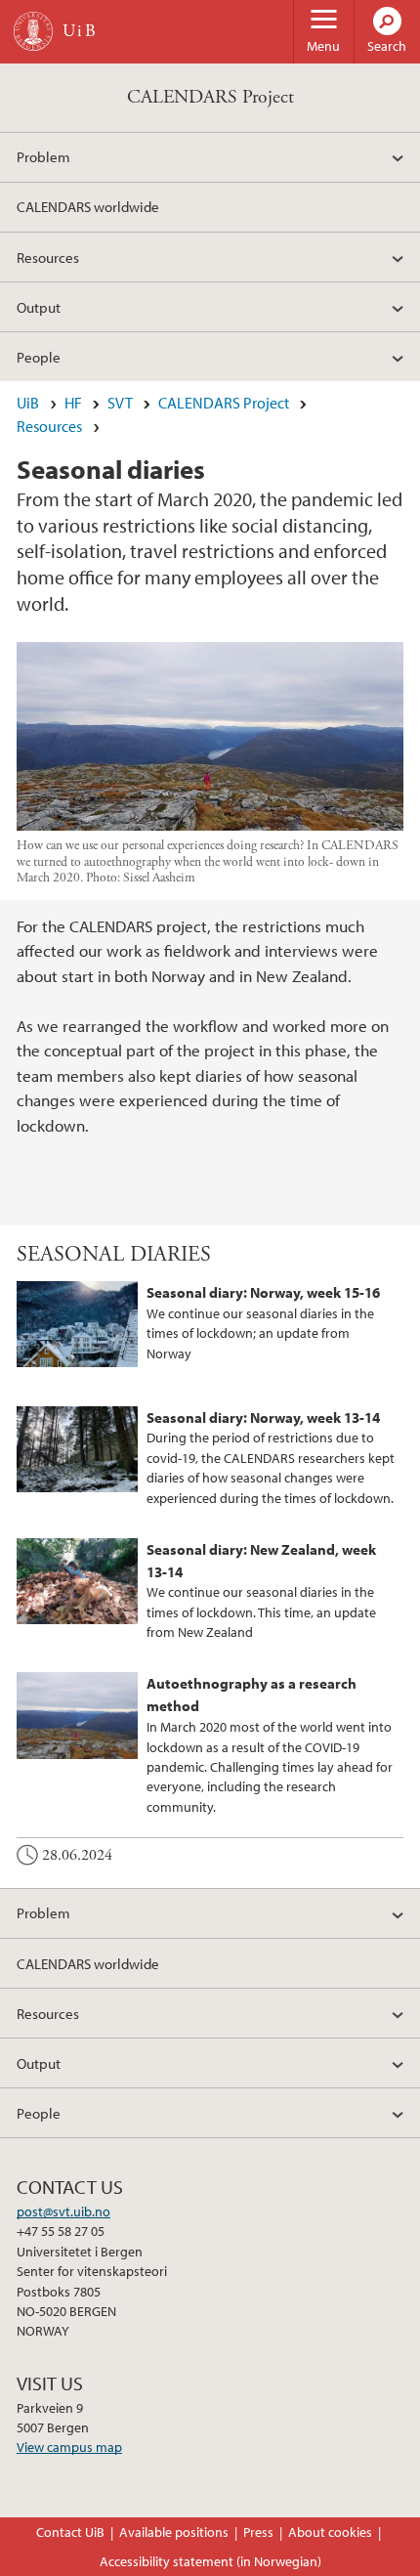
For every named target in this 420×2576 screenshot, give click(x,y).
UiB (28, 403)
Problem (43, 156)
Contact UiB (70, 2532)
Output (39, 307)
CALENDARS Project (210, 97)
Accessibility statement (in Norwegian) (210, 2561)
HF (73, 403)
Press (258, 2532)
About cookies (330, 2532)
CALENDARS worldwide (88, 206)
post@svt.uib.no (63, 2211)
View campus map (69, 2447)
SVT (120, 403)
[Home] (33, 31)
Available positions (174, 2532)
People (39, 357)
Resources (48, 257)
